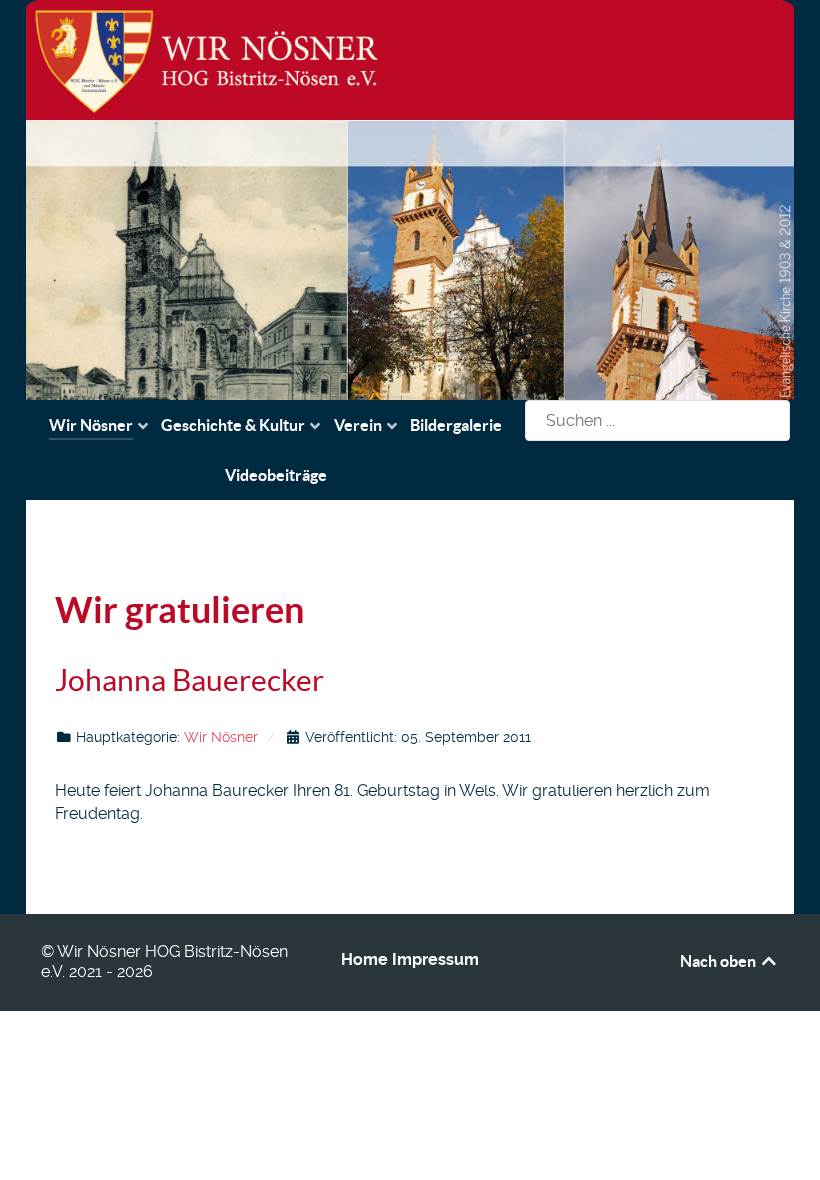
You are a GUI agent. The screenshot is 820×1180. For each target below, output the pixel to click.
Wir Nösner (221, 737)
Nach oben (719, 961)
